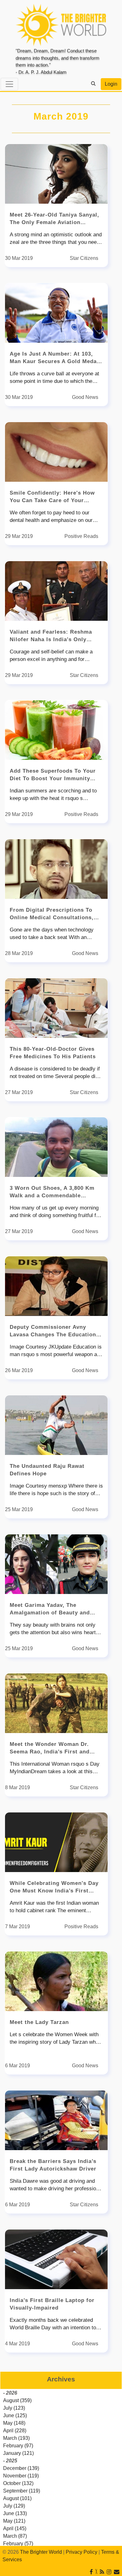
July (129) (14, 2506)
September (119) (22, 2491)
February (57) (18, 2544)
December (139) (21, 2468)
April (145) (15, 2528)
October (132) (18, 2483)
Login (111, 84)
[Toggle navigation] (9, 84)
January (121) (18, 2453)
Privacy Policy (81, 2552)
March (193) (16, 2438)
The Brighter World (41, 2552)
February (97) (18, 2446)
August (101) (17, 2498)
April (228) (15, 2431)
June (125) (15, 2415)
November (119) (21, 2476)
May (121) (14, 2521)
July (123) (14, 2408)
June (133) (15, 2513)
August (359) (17, 2400)
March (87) (15, 2536)
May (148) (14, 2423)
